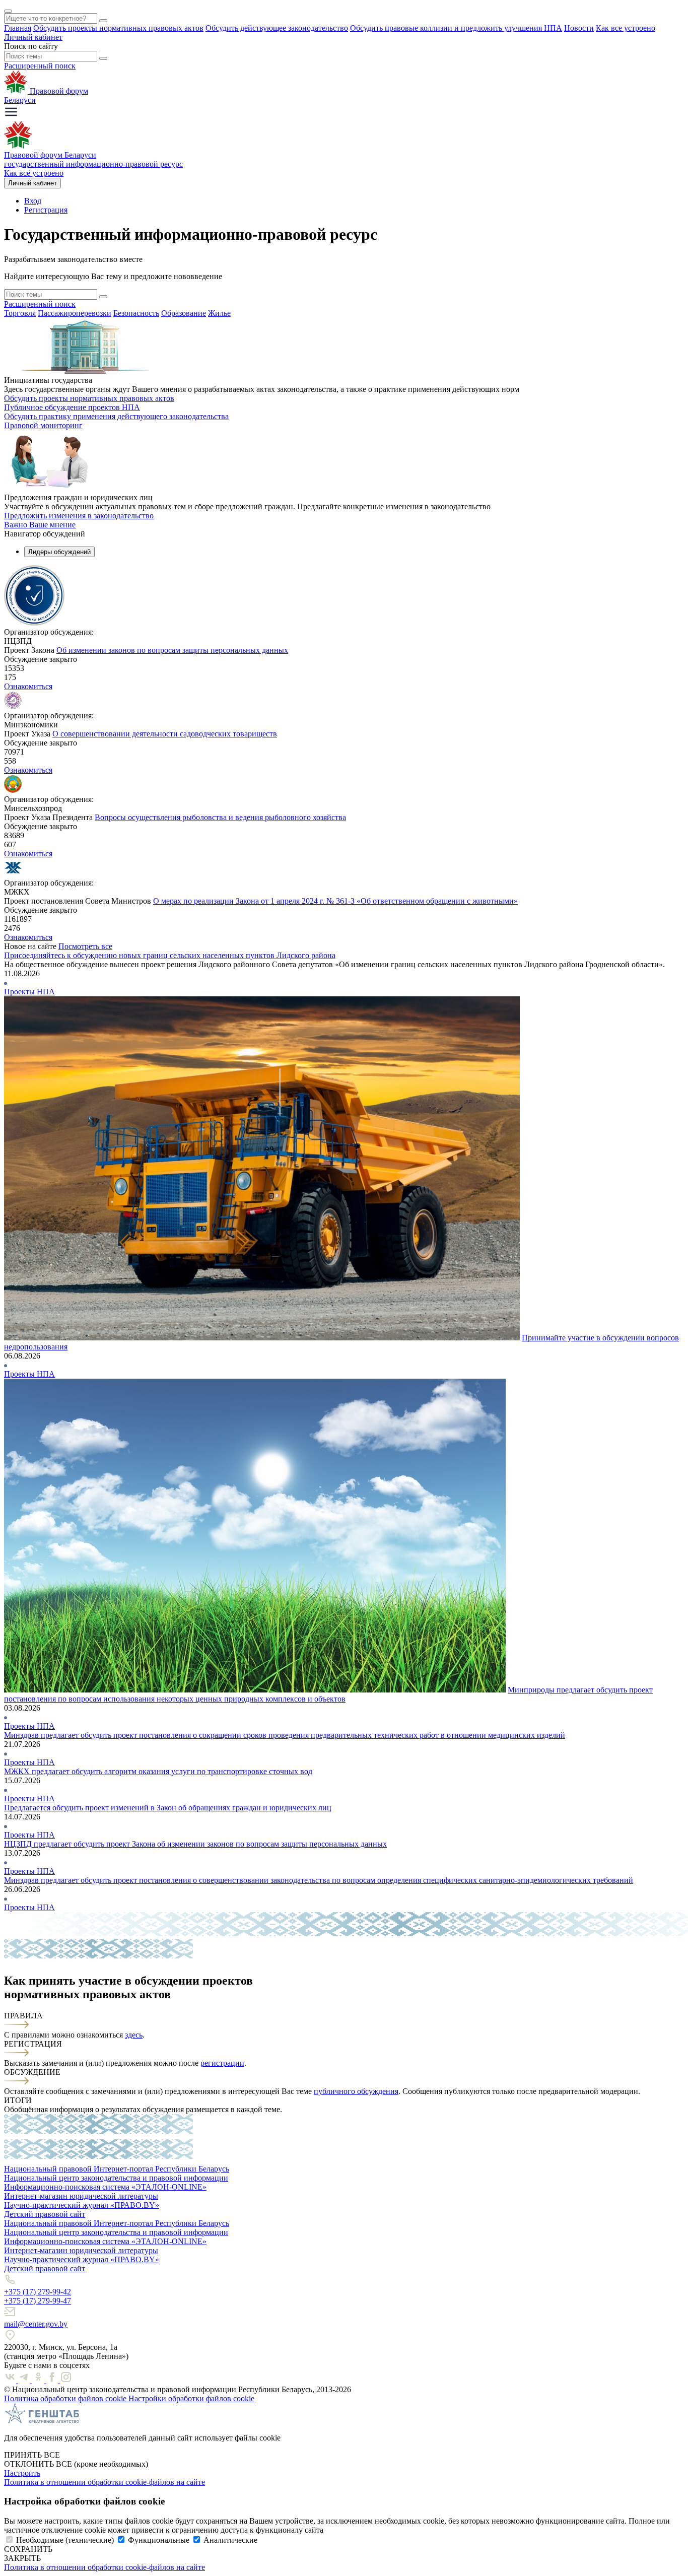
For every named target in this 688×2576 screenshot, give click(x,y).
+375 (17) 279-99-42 (38, 2292)
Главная (18, 28)
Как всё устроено (34, 173)
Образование (184, 313)
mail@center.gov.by (36, 2324)
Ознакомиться (28, 686)
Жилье (219, 313)
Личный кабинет (33, 37)
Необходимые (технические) (65, 2540)
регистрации (222, 2063)
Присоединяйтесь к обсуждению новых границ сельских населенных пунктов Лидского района (170, 955)
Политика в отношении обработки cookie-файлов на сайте (105, 2482)
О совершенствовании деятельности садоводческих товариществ (165, 734)
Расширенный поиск (40, 66)
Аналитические (230, 2540)
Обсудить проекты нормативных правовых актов (118, 28)
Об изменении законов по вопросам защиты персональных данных (172, 650)
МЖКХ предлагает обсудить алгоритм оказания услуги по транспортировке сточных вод (158, 1771)
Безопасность (136, 313)
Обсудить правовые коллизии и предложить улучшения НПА (456, 28)
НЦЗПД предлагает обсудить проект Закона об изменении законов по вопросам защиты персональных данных (195, 1844)
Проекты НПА (29, 992)
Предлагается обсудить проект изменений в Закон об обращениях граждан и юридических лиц (168, 1808)
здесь (134, 2035)
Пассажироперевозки (75, 313)
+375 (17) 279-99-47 (38, 2301)
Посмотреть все (85, 946)
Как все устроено (626, 28)
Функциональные (159, 2540)
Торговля (20, 313)
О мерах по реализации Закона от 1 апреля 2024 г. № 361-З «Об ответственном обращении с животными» (335, 901)
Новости (579, 28)
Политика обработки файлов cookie (66, 2398)
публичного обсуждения (356, 2091)
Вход (33, 201)
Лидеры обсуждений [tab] (59, 552)
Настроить (22, 2473)
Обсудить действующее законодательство (277, 28)
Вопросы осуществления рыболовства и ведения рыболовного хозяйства (220, 817)
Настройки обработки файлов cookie (191, 2398)
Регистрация (46, 210)
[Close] (8, 11)
